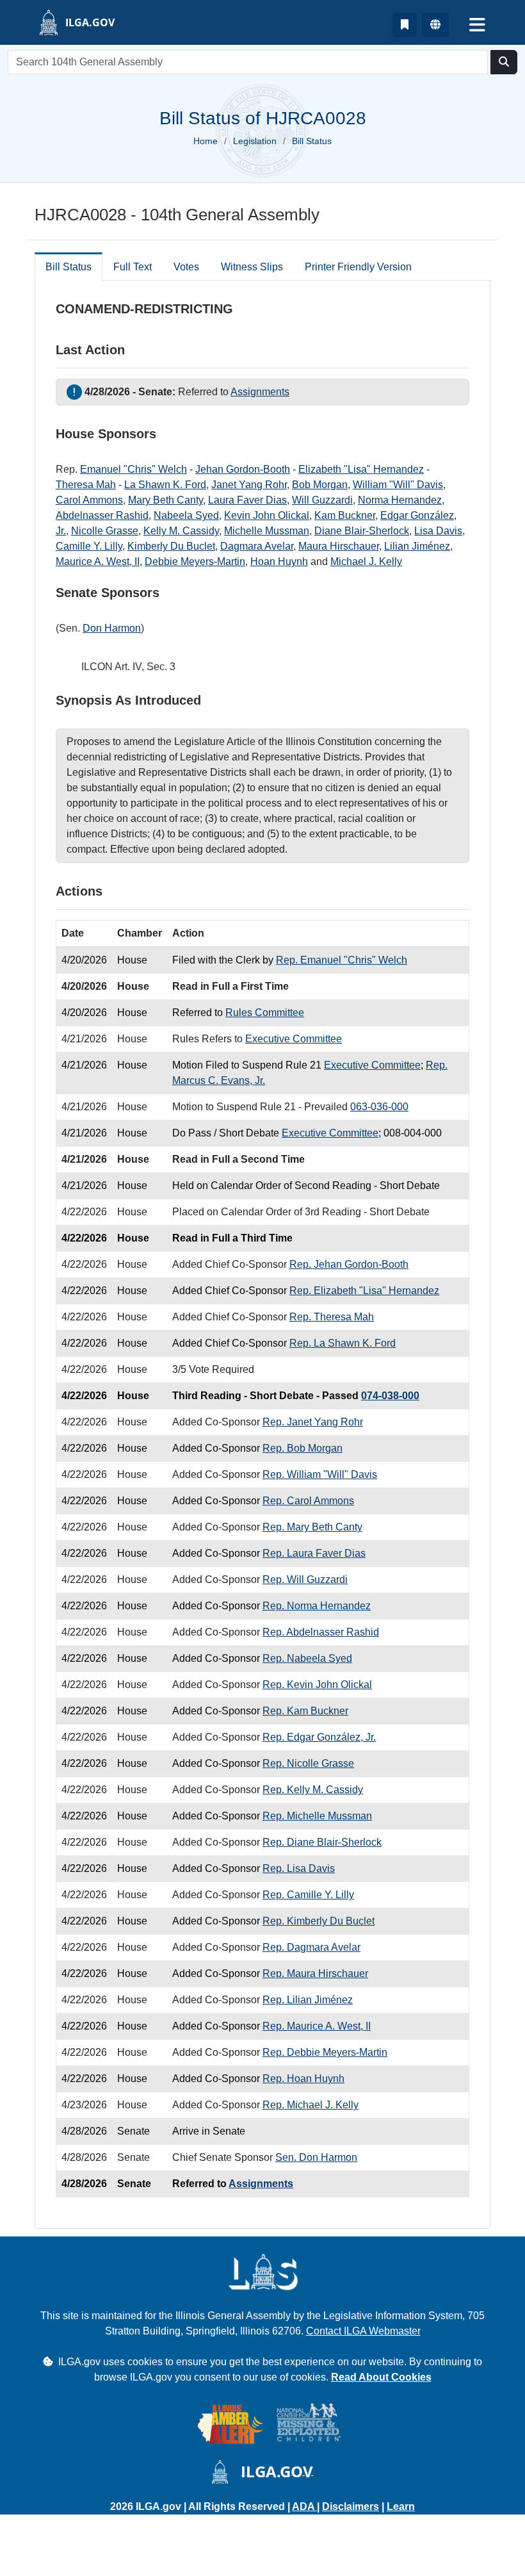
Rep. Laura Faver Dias (314, 1553)
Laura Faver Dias (247, 500)
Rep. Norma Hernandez (317, 1606)
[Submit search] (504, 62)
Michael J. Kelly (366, 562)
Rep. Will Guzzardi (305, 1579)
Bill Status (69, 267)
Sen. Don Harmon (316, 2157)
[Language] (435, 25)
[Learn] (405, 25)
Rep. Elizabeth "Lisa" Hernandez (364, 1291)
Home (206, 141)
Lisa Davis (438, 531)
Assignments (260, 392)
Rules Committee (265, 1013)
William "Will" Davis (398, 485)
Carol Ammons (89, 500)
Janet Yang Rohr (249, 485)
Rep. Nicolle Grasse (308, 1763)
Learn (401, 2506)
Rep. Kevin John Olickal (317, 1685)
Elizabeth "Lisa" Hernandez (361, 469)
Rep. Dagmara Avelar (311, 1947)
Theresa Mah (86, 485)
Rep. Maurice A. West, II (317, 2026)
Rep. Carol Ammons (308, 1501)
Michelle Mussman (267, 531)
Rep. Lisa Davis (299, 1868)
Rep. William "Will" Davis (320, 1474)
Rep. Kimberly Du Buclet (319, 1921)
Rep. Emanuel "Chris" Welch (342, 960)
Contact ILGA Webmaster (363, 2331)
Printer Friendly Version (358, 267)
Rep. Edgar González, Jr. (319, 1737)
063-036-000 (379, 1107)
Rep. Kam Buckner (305, 1711)
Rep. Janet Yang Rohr (313, 1422)
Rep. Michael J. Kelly (311, 2105)
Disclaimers (351, 2506)
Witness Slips (252, 267)
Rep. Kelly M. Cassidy (313, 1790)
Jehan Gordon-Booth (243, 469)
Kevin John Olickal (267, 515)
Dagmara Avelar (257, 546)
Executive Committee (294, 1039)
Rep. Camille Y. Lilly (308, 1895)
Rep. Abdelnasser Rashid (321, 1632)
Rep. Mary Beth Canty (312, 1527)
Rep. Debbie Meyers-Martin (325, 2052)
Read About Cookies (381, 2377)
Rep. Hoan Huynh (303, 2079)
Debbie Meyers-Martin (195, 562)
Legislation (255, 141)
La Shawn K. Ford (165, 485)
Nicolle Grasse (105, 531)
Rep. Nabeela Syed (307, 1658)
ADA (304, 2506)
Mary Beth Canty (166, 500)
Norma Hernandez (400, 500)
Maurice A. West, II (98, 562)
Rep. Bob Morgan (303, 1448)
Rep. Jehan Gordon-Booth (349, 1264)
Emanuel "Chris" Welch (133, 469)
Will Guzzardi (322, 500)
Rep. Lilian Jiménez (308, 2000)
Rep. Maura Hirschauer (315, 1973)
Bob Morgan (320, 485)
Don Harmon (112, 628)
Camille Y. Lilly (89, 546)
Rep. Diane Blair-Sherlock (322, 1842)
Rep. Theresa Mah (332, 1317)
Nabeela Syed (186, 515)
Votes (186, 267)
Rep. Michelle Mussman (317, 1816)
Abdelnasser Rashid (102, 515)
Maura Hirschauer (339, 546)
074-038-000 (390, 1396)
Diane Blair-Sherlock (362, 531)
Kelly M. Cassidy (181, 531)
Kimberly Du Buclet (171, 546)
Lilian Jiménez (417, 546)
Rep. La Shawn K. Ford (343, 1343)
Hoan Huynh (279, 562)
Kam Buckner (345, 515)
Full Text (133, 267)
